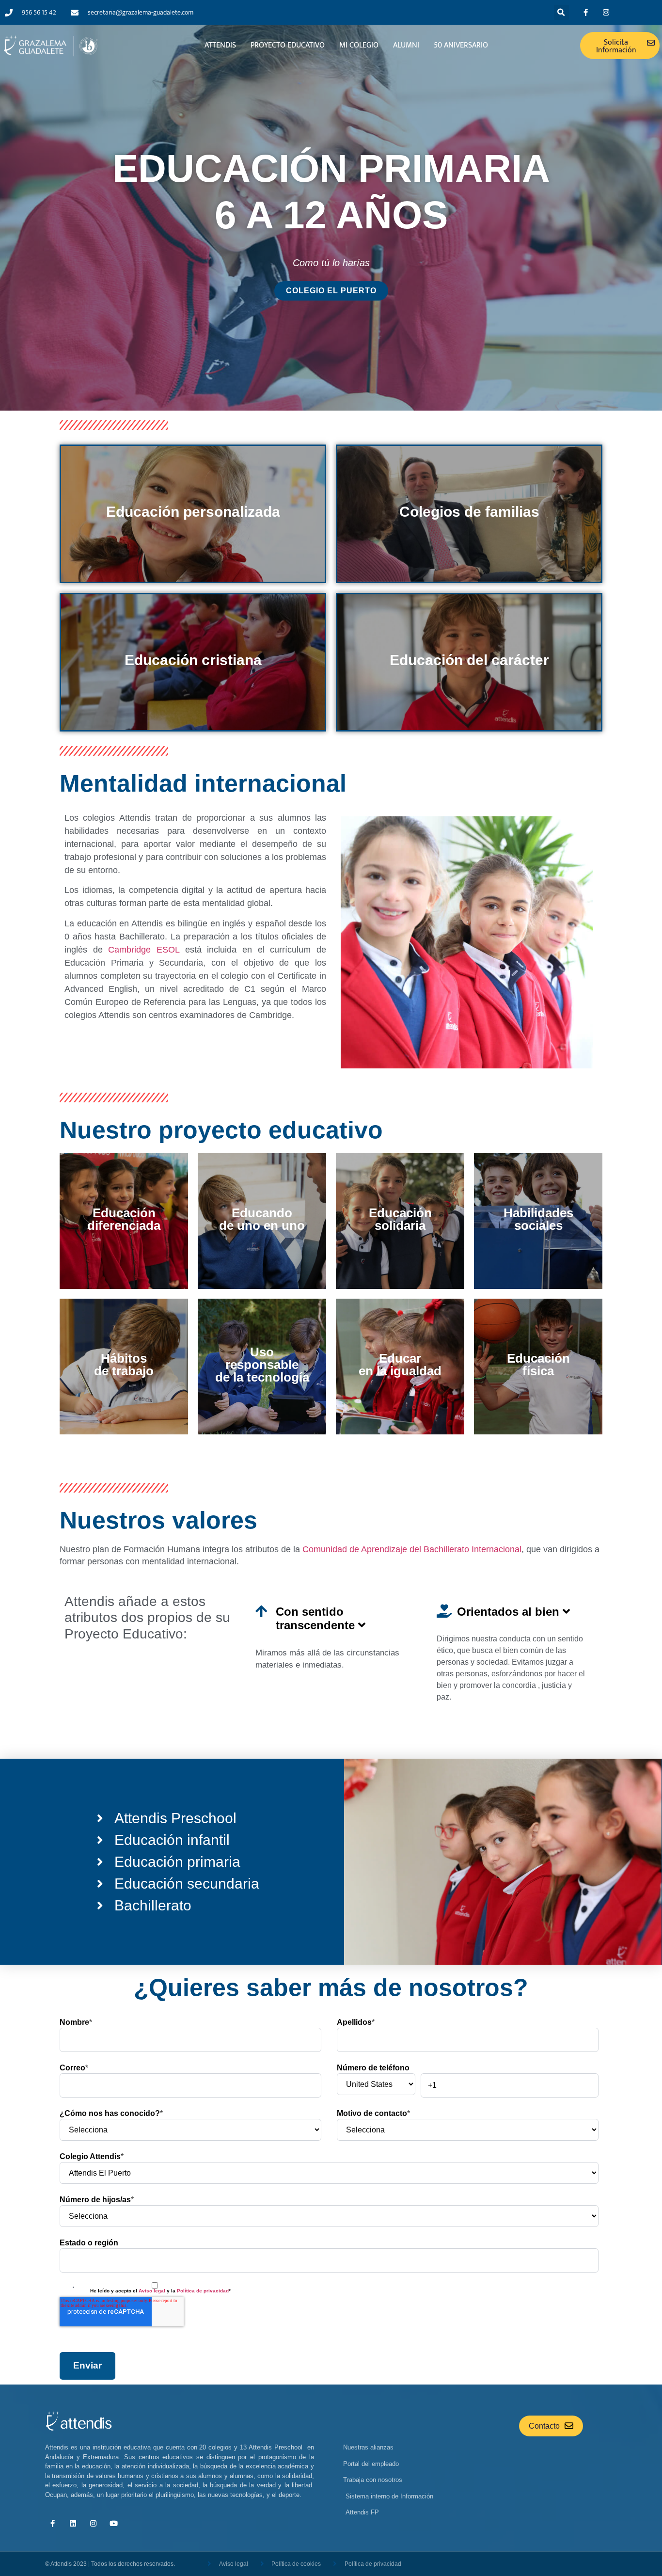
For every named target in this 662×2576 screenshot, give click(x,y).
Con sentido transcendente (317, 1618)
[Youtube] (113, 2524)
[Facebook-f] (586, 13)
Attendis (220, 45)
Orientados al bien (510, 1612)
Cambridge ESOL (144, 950)
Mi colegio (359, 45)
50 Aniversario (461, 45)
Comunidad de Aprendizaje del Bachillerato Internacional (411, 1549)
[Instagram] (606, 13)
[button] (561, 12)
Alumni (406, 45)
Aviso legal (151, 2291)
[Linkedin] (73, 2524)
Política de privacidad (203, 2291)
